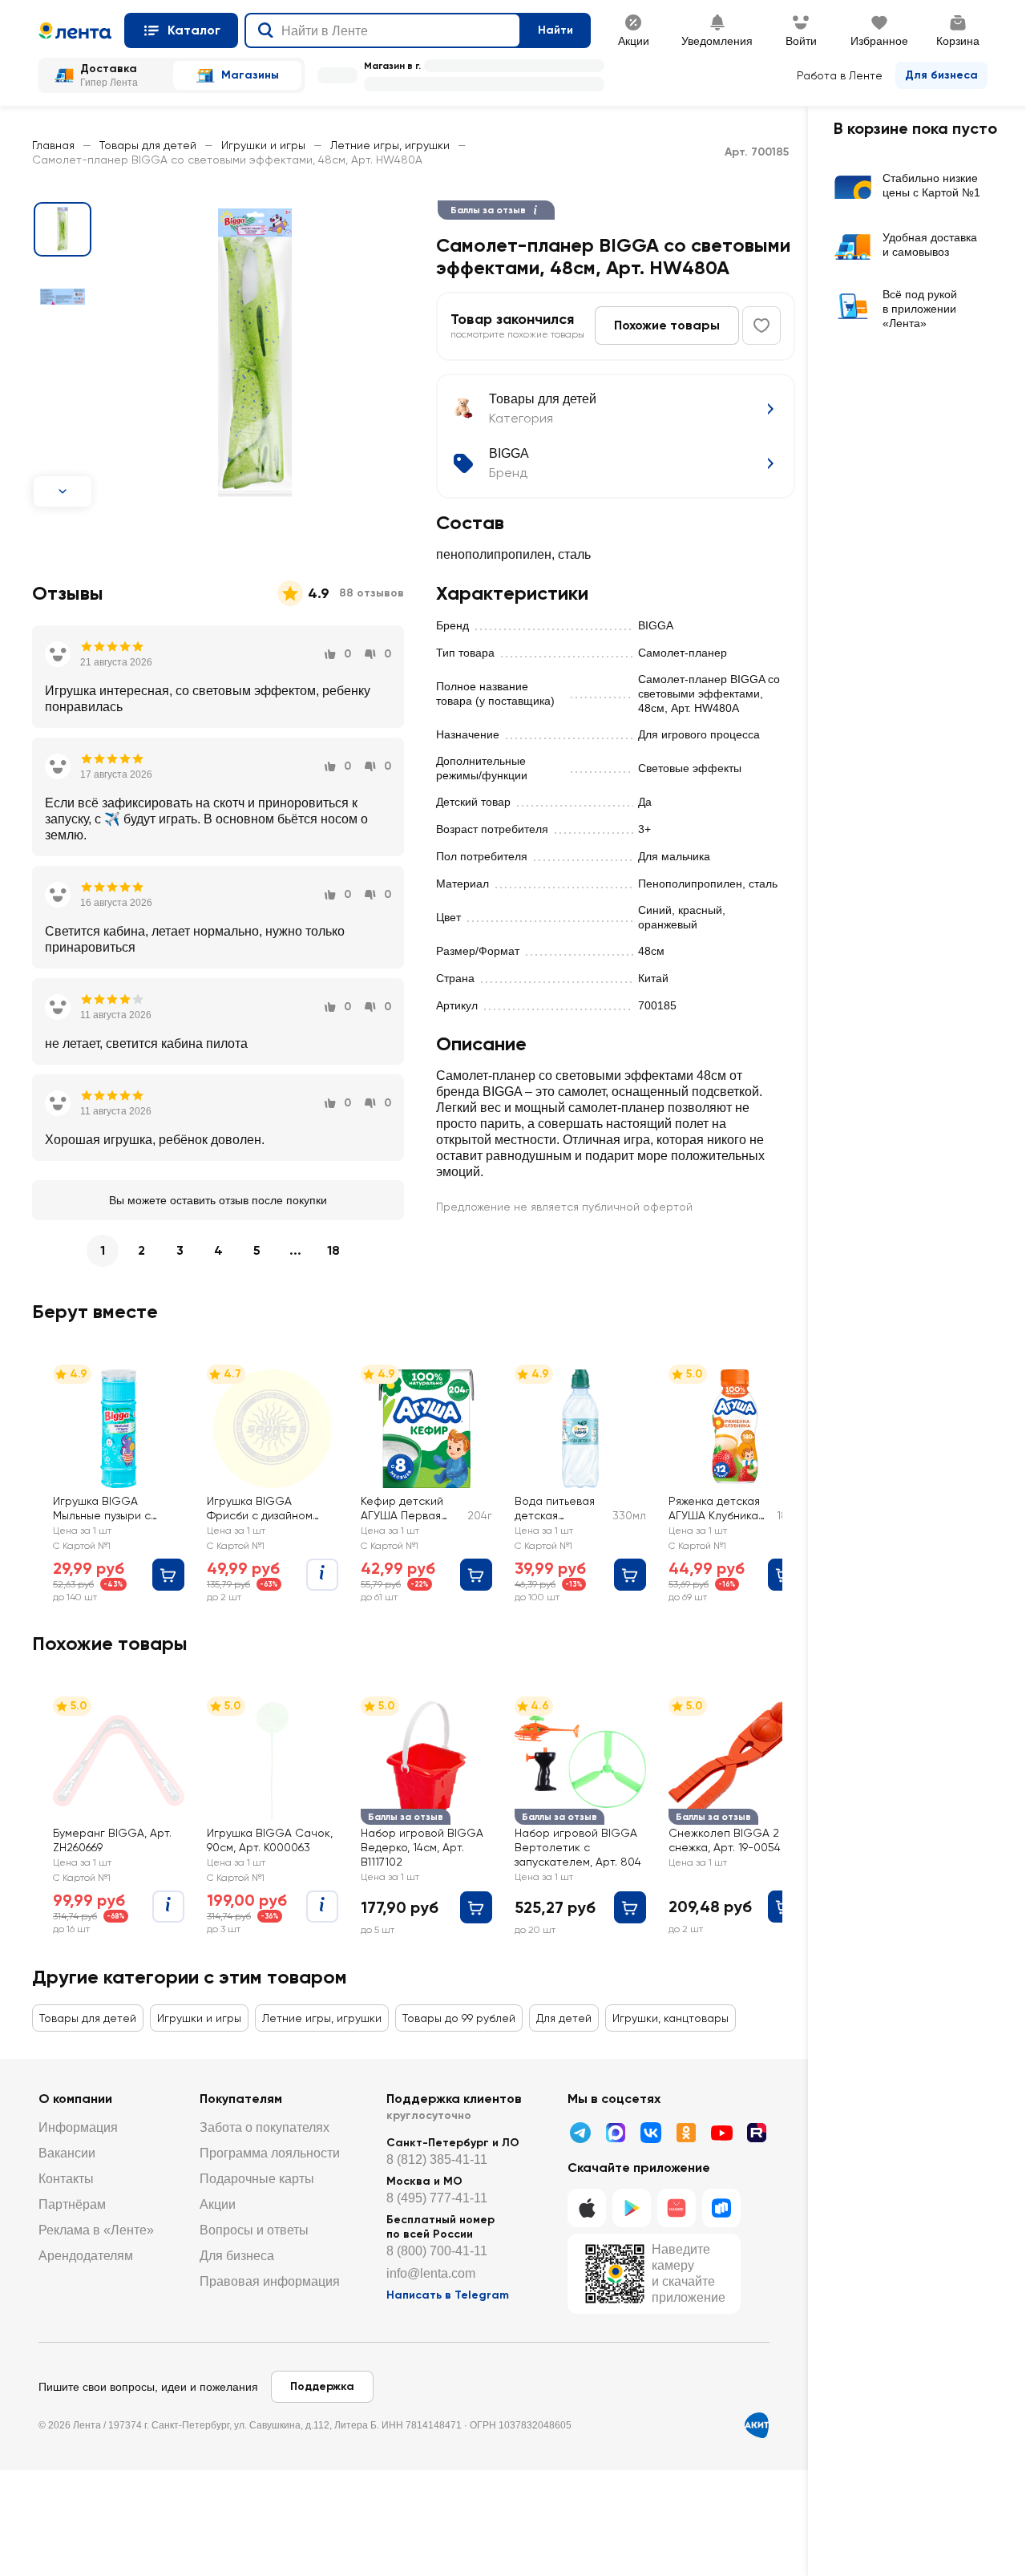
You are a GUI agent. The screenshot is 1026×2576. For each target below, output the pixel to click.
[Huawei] (677, 2208)
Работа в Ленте (840, 75)
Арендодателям (86, 2256)
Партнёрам (72, 2204)
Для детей (564, 2018)
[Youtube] (721, 2133)
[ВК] (651, 2133)
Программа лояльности (270, 2153)
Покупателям (241, 2099)
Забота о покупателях (265, 2127)
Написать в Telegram (448, 2295)
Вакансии (67, 2153)
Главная (53, 145)
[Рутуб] (757, 2133)
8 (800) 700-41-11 (437, 2251)
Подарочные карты (257, 2179)
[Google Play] (632, 2208)
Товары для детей (148, 145)
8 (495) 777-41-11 (437, 2198)
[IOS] (587, 2208)
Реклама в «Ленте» (96, 2230)
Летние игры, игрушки (390, 145)
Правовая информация (270, 2281)
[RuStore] (721, 2208)
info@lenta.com (431, 2273)
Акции (218, 2204)
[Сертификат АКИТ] (757, 2425)
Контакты (66, 2179)
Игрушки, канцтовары (671, 2018)
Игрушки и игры (263, 145)
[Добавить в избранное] (761, 326)
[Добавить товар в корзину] (168, 1575)
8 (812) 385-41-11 (437, 2159)
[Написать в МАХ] (616, 2133)
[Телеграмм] (580, 2133)
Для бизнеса (941, 75)
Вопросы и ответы (254, 2230)
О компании (75, 2099)
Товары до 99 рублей (459, 2018)
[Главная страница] (75, 30)
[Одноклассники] (686, 2133)
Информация (78, 2127)
